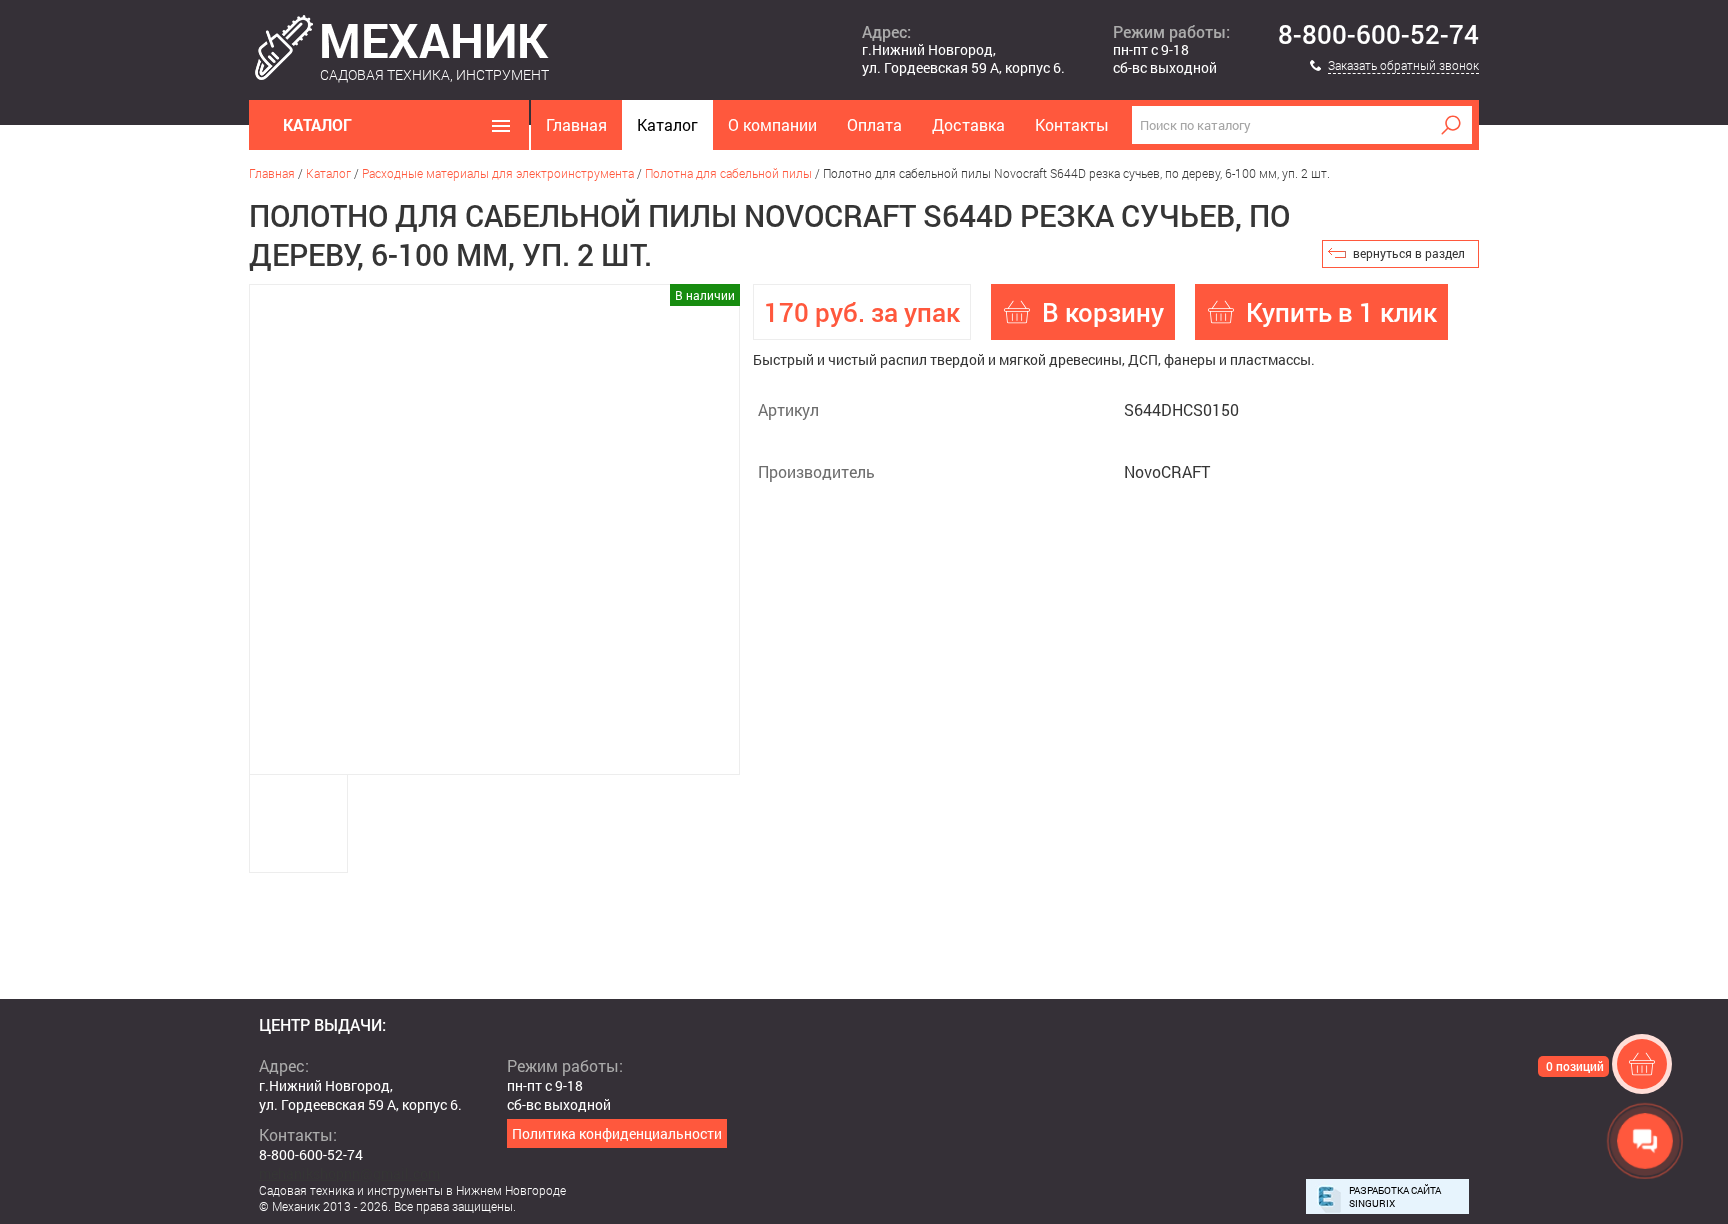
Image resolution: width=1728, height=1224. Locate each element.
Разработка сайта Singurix (1395, 1197)
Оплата (874, 124)
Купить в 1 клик (1341, 312)
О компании (772, 124)
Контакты (1072, 124)
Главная (576, 124)
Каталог (667, 124)
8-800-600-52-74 (1378, 35)
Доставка (968, 124)
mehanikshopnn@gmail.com (349, 1173)
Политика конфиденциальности (617, 1133)
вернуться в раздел (1409, 253)
